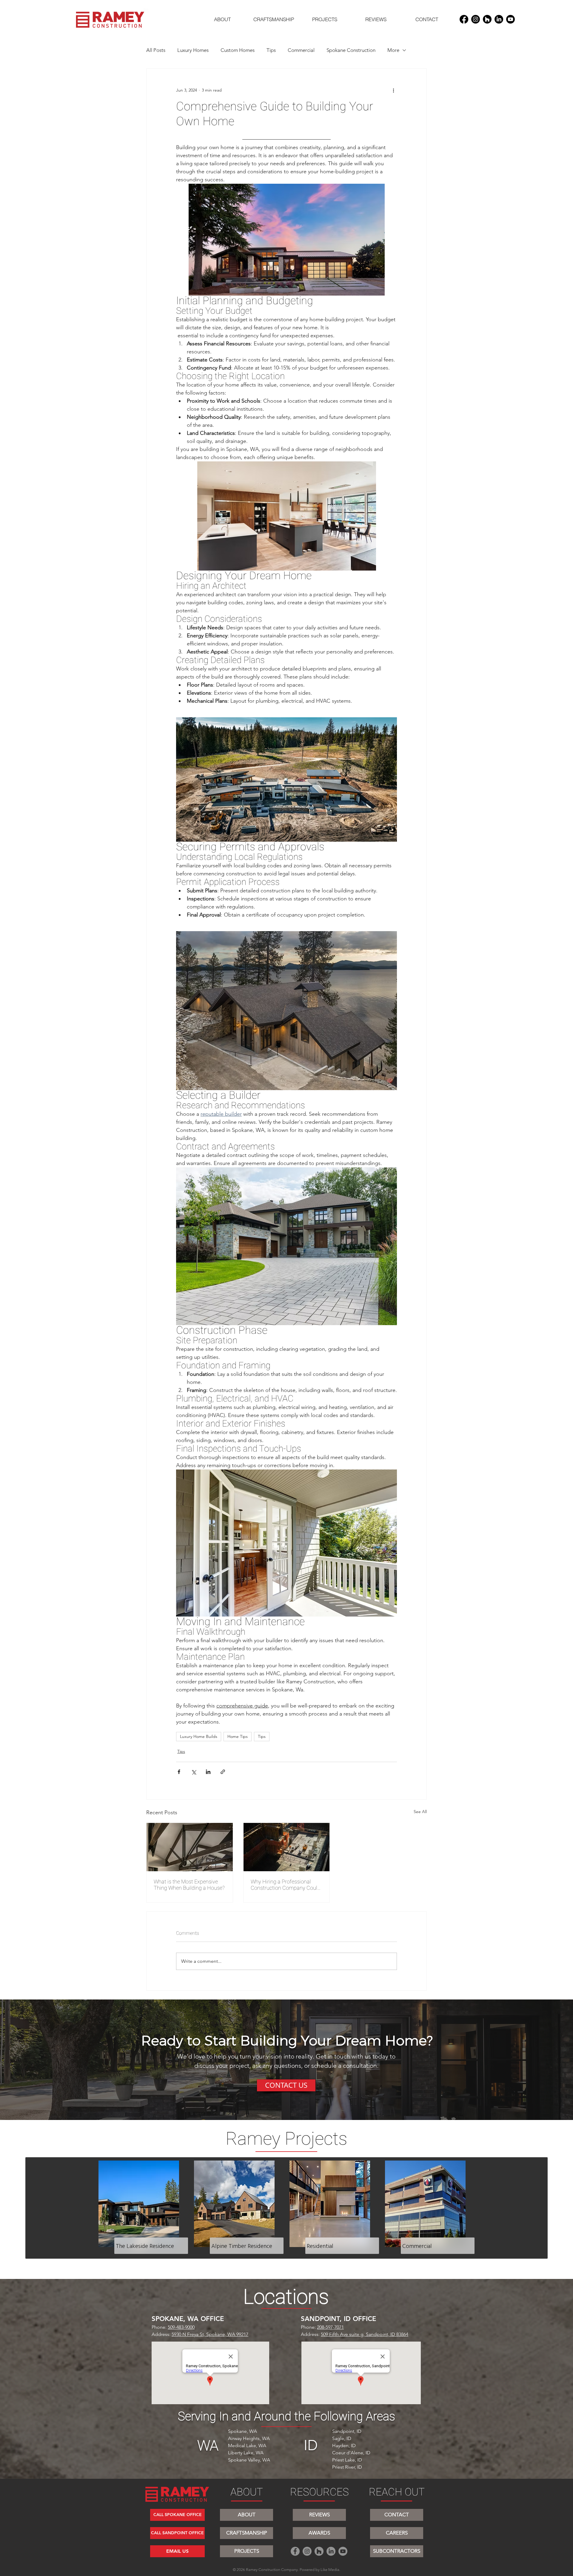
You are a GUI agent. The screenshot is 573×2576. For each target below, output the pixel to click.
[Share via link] (223, 1772)
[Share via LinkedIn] (208, 1772)
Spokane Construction (351, 50)
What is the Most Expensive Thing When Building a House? (189, 1885)
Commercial (301, 50)
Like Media (330, 2570)
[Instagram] (476, 19)
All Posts (156, 50)
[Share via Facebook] (179, 1772)
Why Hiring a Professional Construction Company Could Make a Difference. (285, 1885)
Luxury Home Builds (199, 1736)
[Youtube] (510, 19)
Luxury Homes (193, 50)
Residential (320, 2246)
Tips (271, 50)
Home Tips (238, 1736)
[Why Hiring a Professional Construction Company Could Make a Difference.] (287, 1847)
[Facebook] (464, 19)
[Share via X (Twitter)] (194, 1772)
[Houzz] (487, 19)
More (393, 50)
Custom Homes (238, 50)
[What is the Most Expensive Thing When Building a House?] (190, 1847)
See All (420, 1812)
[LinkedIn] (499, 19)
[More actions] (393, 90)
